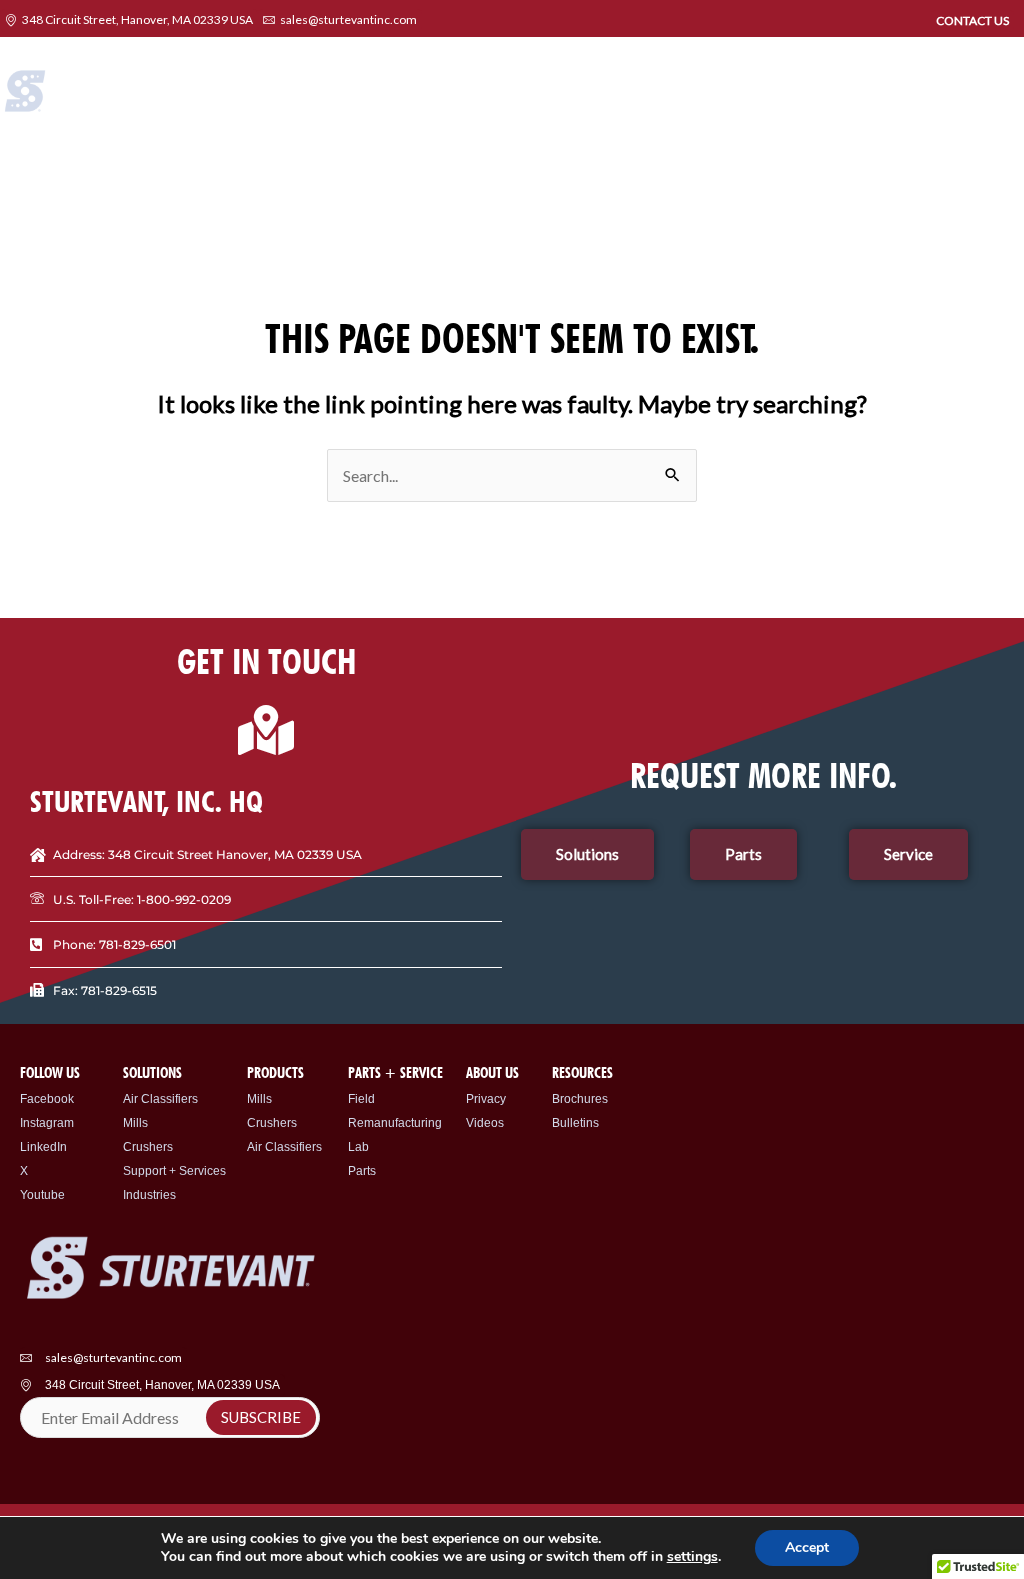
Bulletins (575, 1123)
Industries (149, 1195)
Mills (135, 1123)
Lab (358, 1147)
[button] (1007, 98)
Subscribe (261, 1417)
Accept (807, 1547)
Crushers (148, 1147)
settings (692, 1557)
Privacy (486, 1099)
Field (361, 1099)
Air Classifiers (160, 1099)
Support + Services (174, 1171)
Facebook (47, 1099)
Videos (485, 1123)
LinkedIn (43, 1147)
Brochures (580, 1099)
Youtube (42, 1195)
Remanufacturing (395, 1123)
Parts (362, 1171)
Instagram (47, 1123)
